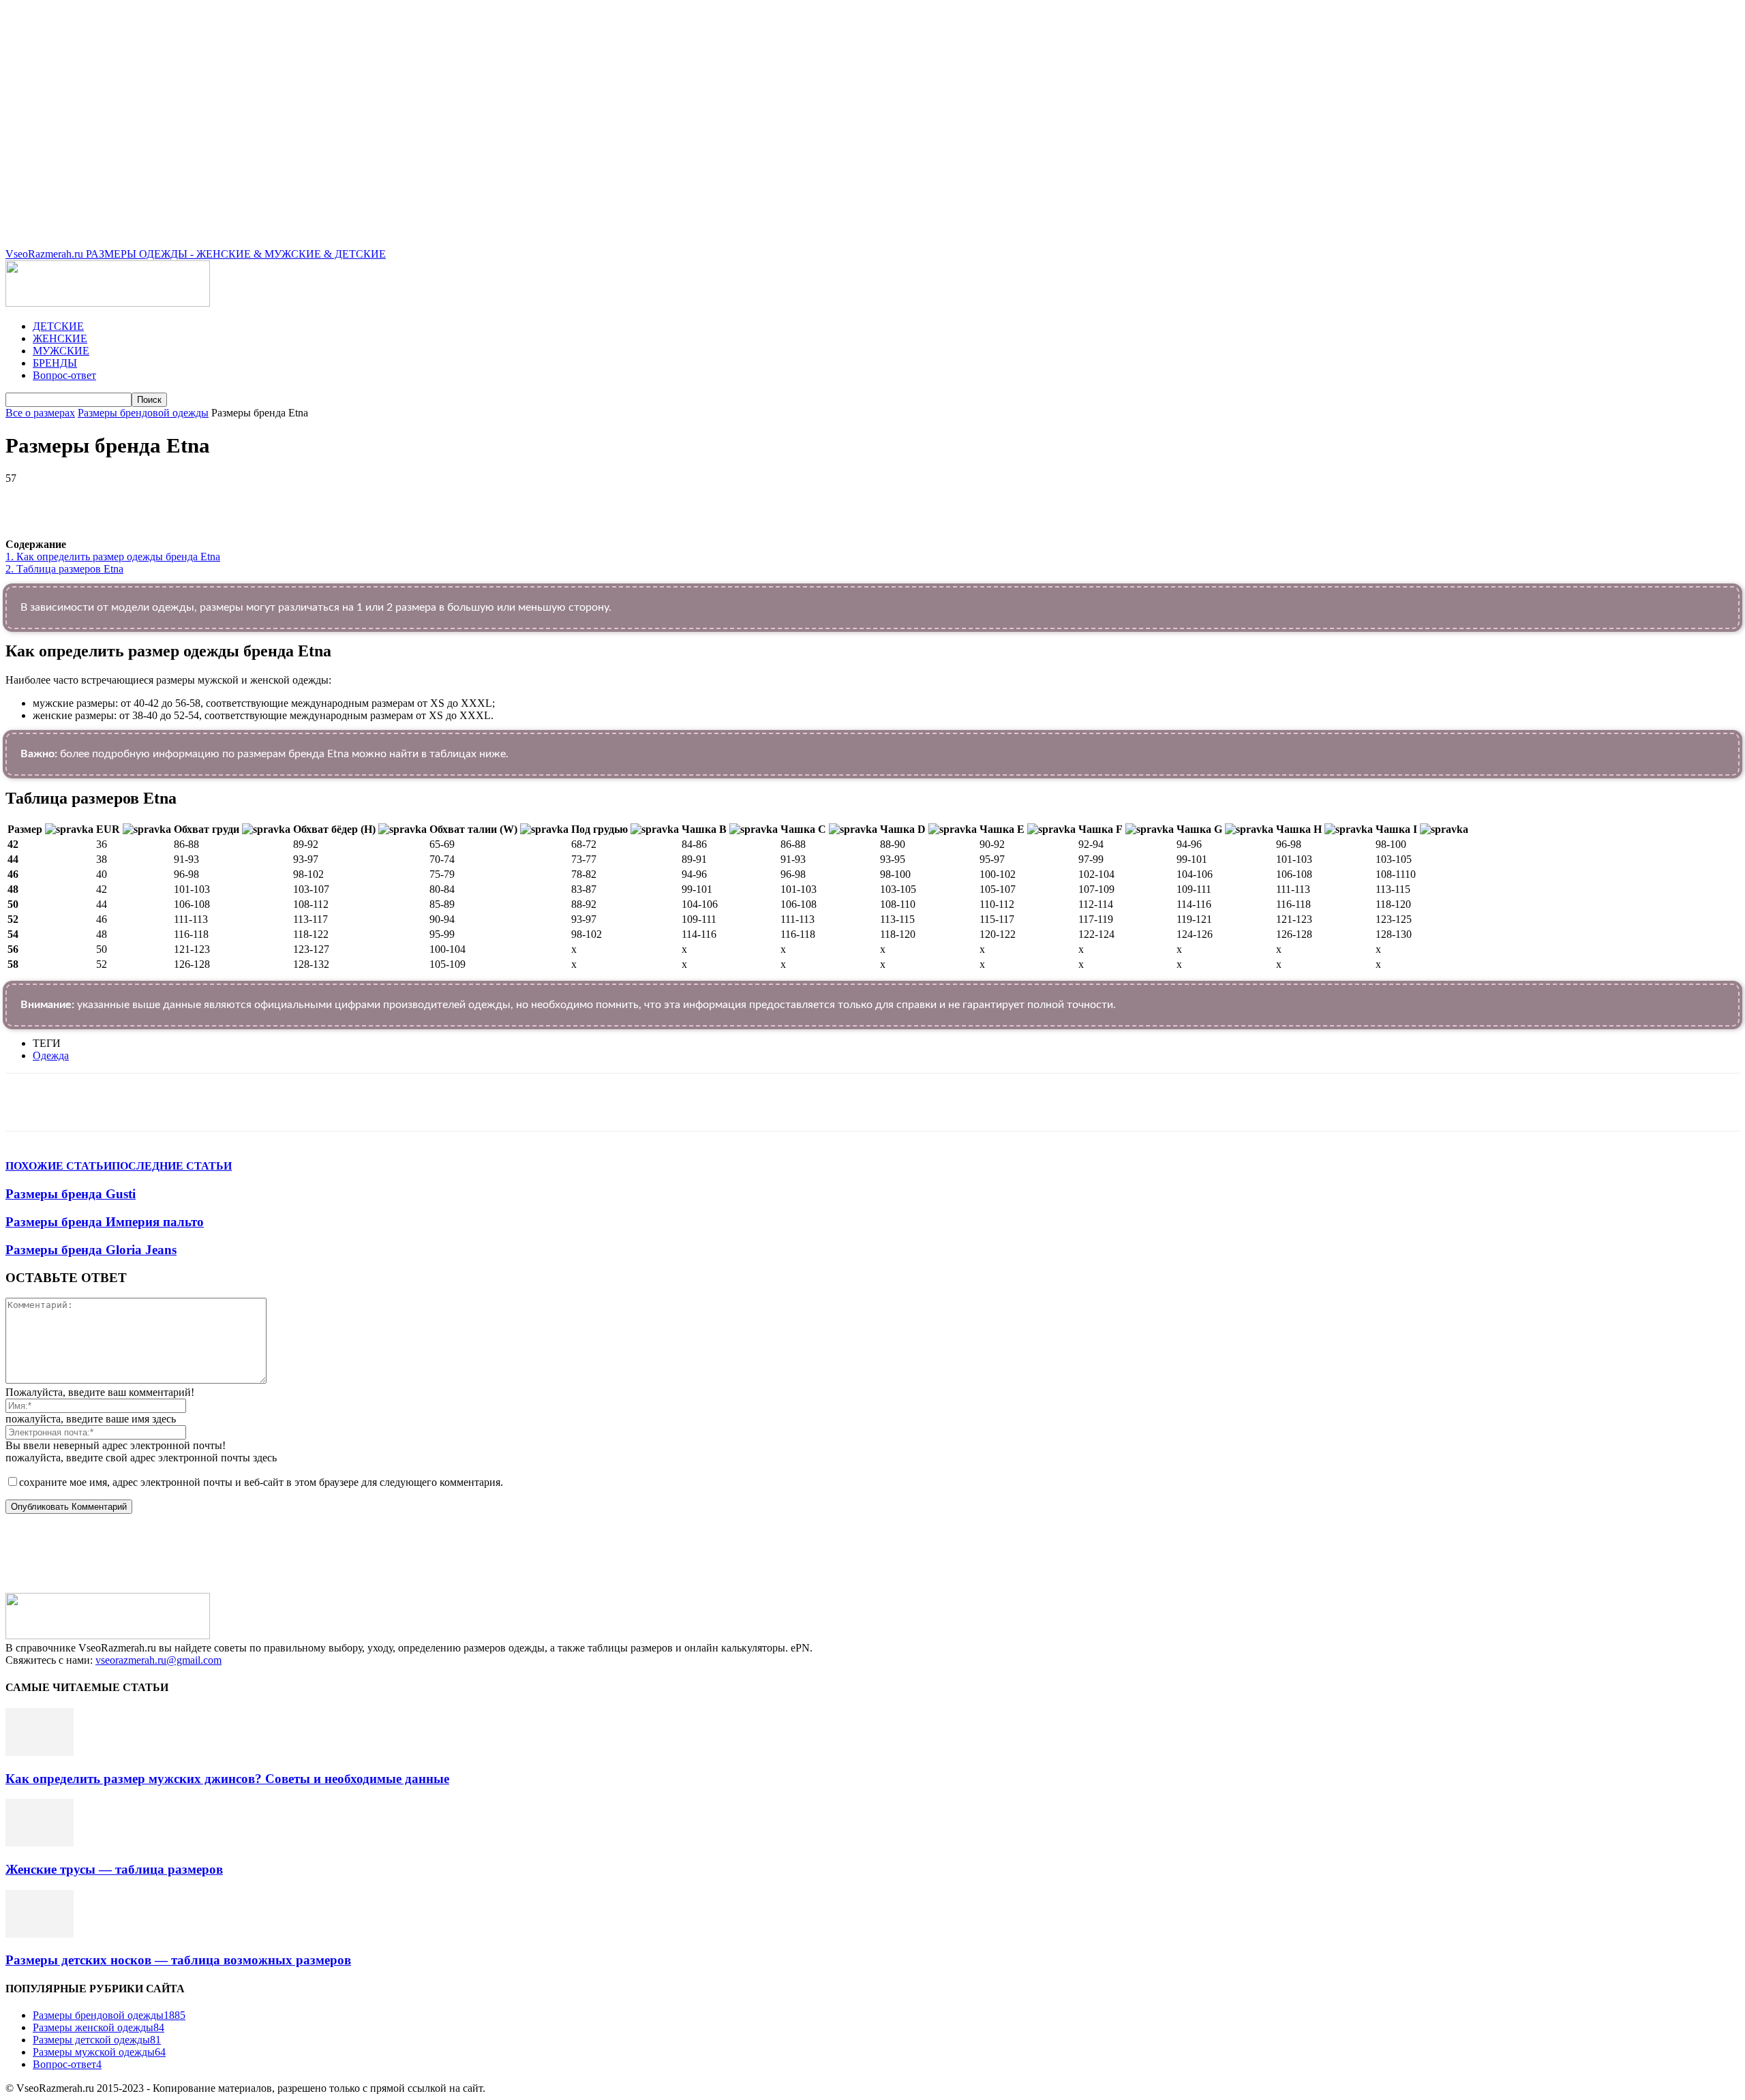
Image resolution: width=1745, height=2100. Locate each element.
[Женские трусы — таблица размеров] (40, 1843)
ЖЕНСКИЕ (60, 338)
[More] (391, 499)
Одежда (51, 1055)
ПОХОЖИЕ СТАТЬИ (59, 1166)
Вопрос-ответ (64, 375)
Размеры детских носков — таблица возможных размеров (178, 1960)
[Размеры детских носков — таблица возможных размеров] (40, 1934)
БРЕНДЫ (55, 363)
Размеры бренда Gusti (71, 1194)
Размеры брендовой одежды (143, 413)
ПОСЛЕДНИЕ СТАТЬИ (172, 1166)
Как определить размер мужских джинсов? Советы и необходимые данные (227, 1779)
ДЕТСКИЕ (58, 326)
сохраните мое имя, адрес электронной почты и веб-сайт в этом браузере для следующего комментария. (261, 1482)
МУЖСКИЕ (61, 351)
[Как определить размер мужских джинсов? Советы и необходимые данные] (40, 1752)
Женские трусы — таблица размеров (114, 1869)
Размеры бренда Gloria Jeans (91, 1250)
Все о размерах (40, 413)
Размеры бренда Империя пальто (105, 1222)
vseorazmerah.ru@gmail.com (158, 1660)
